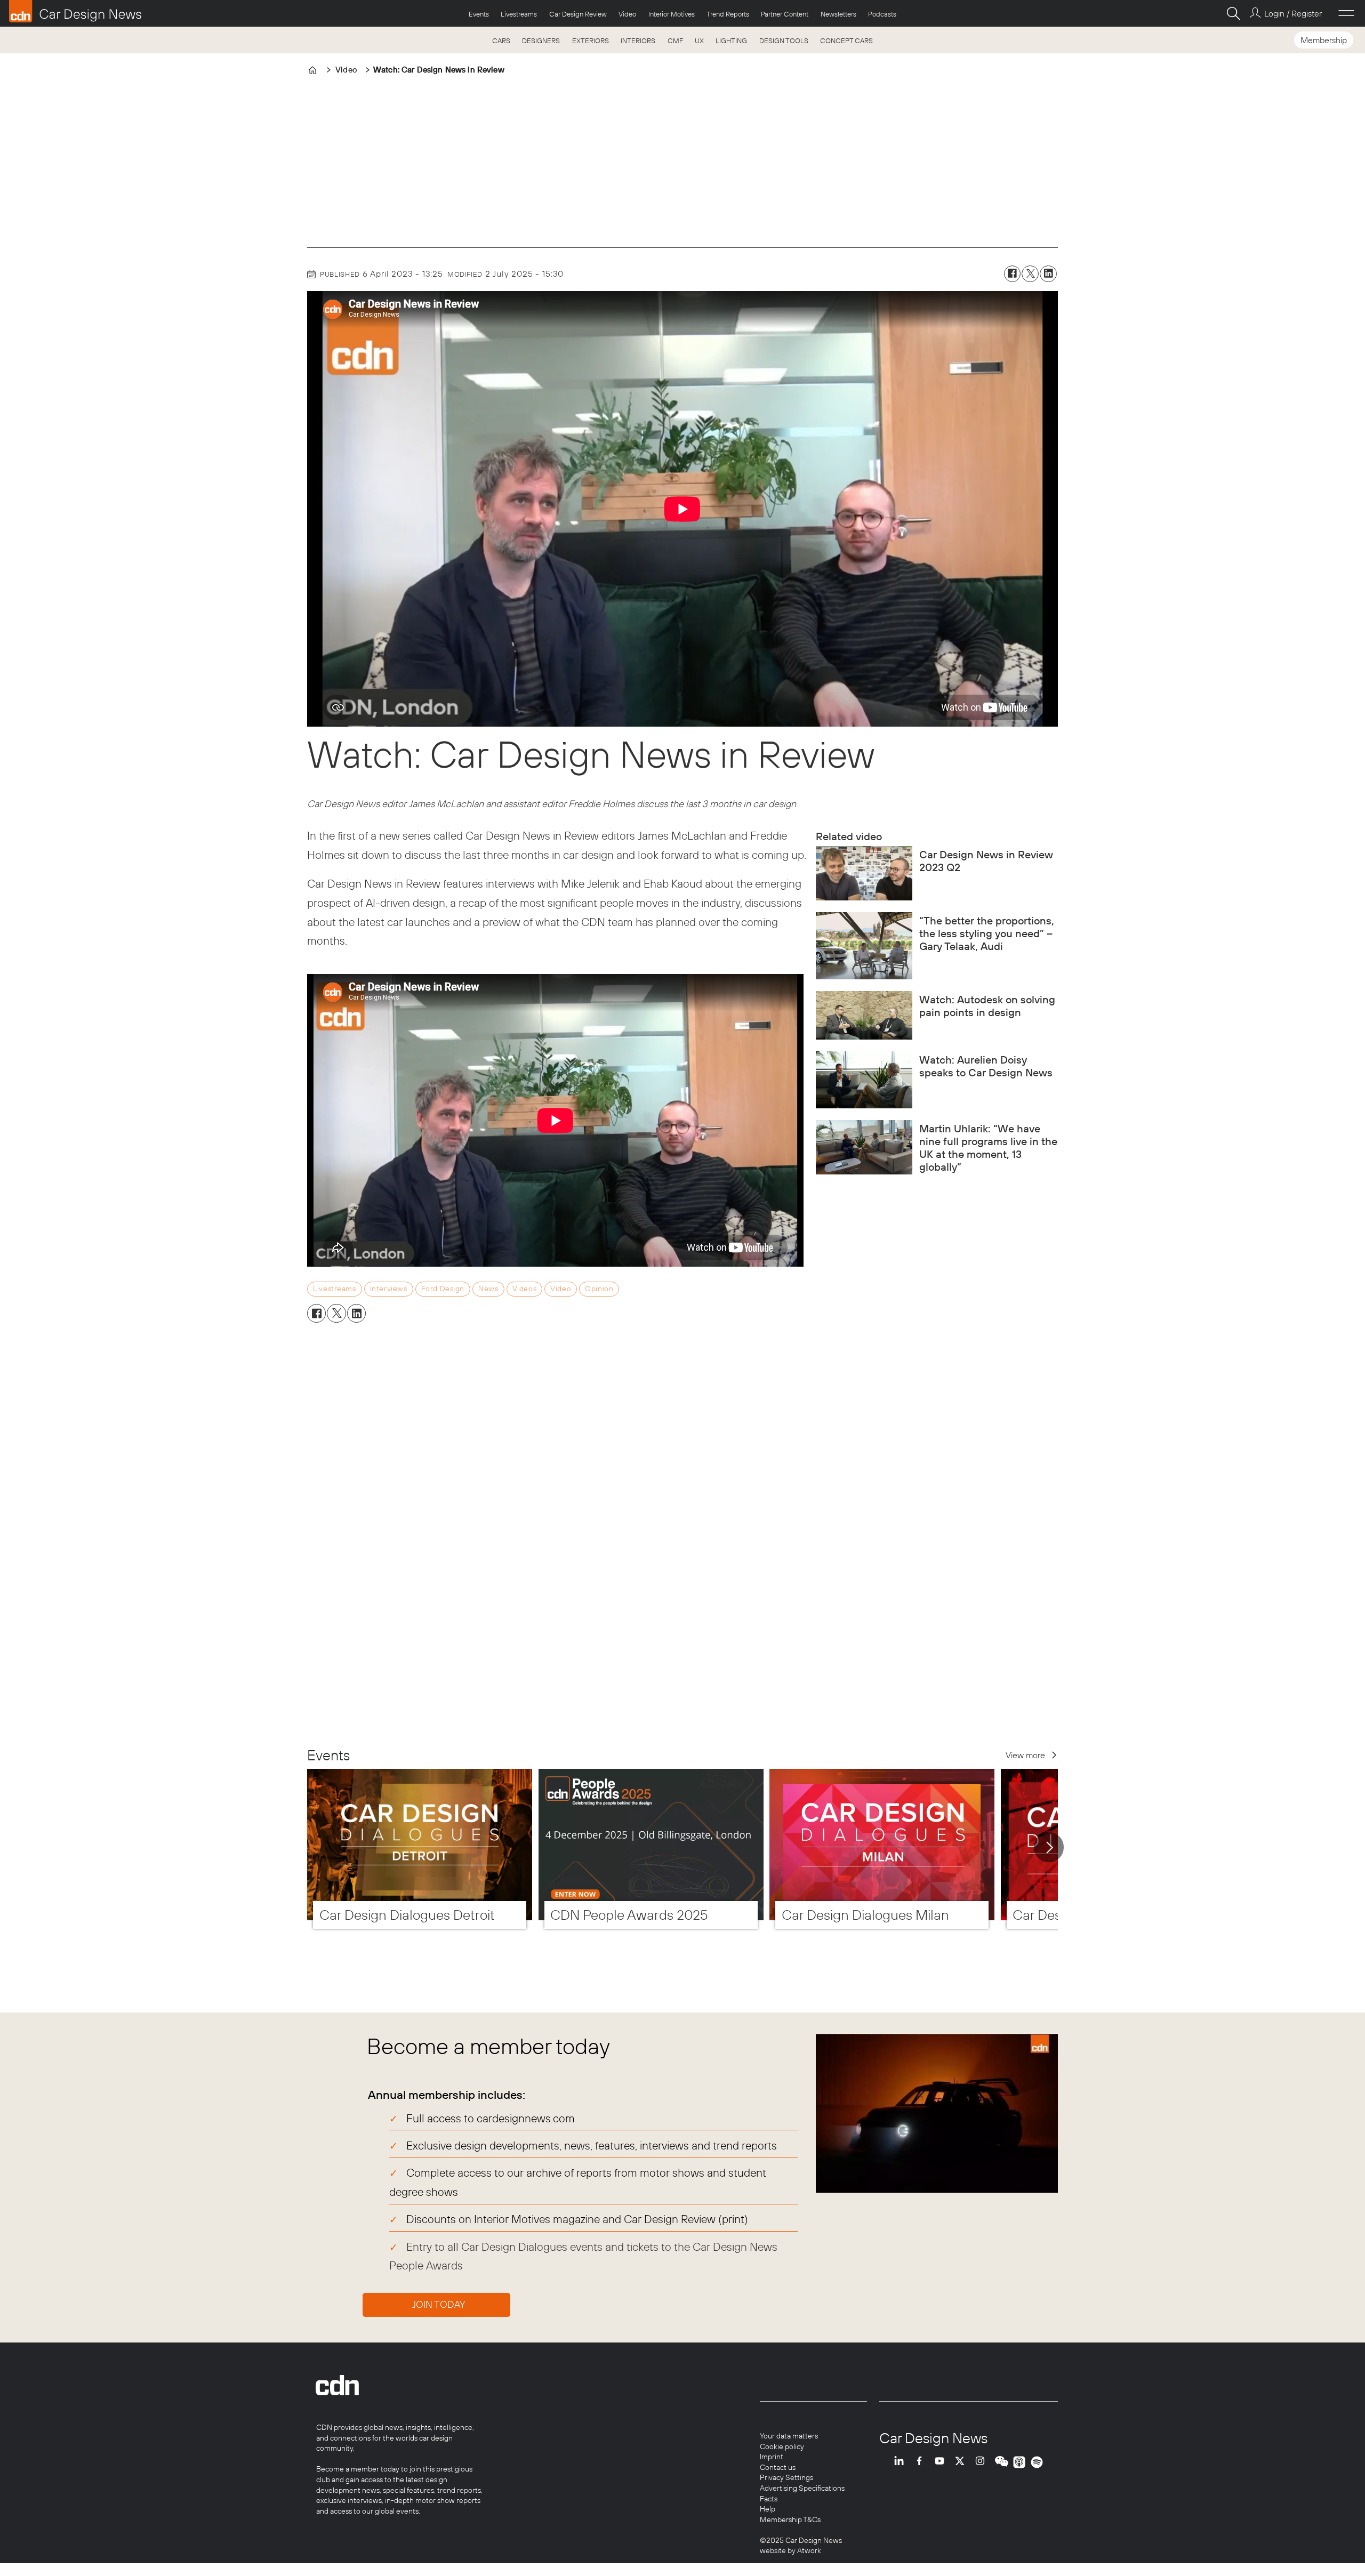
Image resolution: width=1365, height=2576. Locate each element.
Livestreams (519, 14)
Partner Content (785, 14)
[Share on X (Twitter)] (1030, 274)
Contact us (778, 2467)
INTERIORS (638, 41)
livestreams (334, 1289)
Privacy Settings (786, 2477)
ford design (443, 1289)
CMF (675, 41)
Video (627, 14)
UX (699, 41)
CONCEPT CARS (846, 41)
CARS (501, 41)
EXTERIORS (591, 41)
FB (922, 2462)
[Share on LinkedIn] (1048, 274)
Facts (769, 2499)
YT (942, 2462)
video (561, 1289)
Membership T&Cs (790, 2519)
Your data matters (789, 2436)
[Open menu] (1346, 13)
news (488, 1289)
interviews (389, 1289)
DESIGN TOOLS (784, 41)
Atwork (808, 2550)
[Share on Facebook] (1013, 274)
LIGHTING (731, 41)
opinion (599, 1289)
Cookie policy (782, 2446)
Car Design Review (578, 14)
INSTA (983, 2462)
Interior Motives (672, 14)
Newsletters (838, 14)
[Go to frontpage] (75, 11)
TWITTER (962, 2462)
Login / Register (1293, 13)
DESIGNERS (541, 41)
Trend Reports (728, 14)
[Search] (1233, 13)
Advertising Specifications (802, 2488)
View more (1025, 1755)
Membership (1324, 40)
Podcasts (882, 14)
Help (768, 2509)
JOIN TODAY (439, 2304)
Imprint (772, 2457)
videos (524, 1289)
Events (479, 14)
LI (902, 2462)
